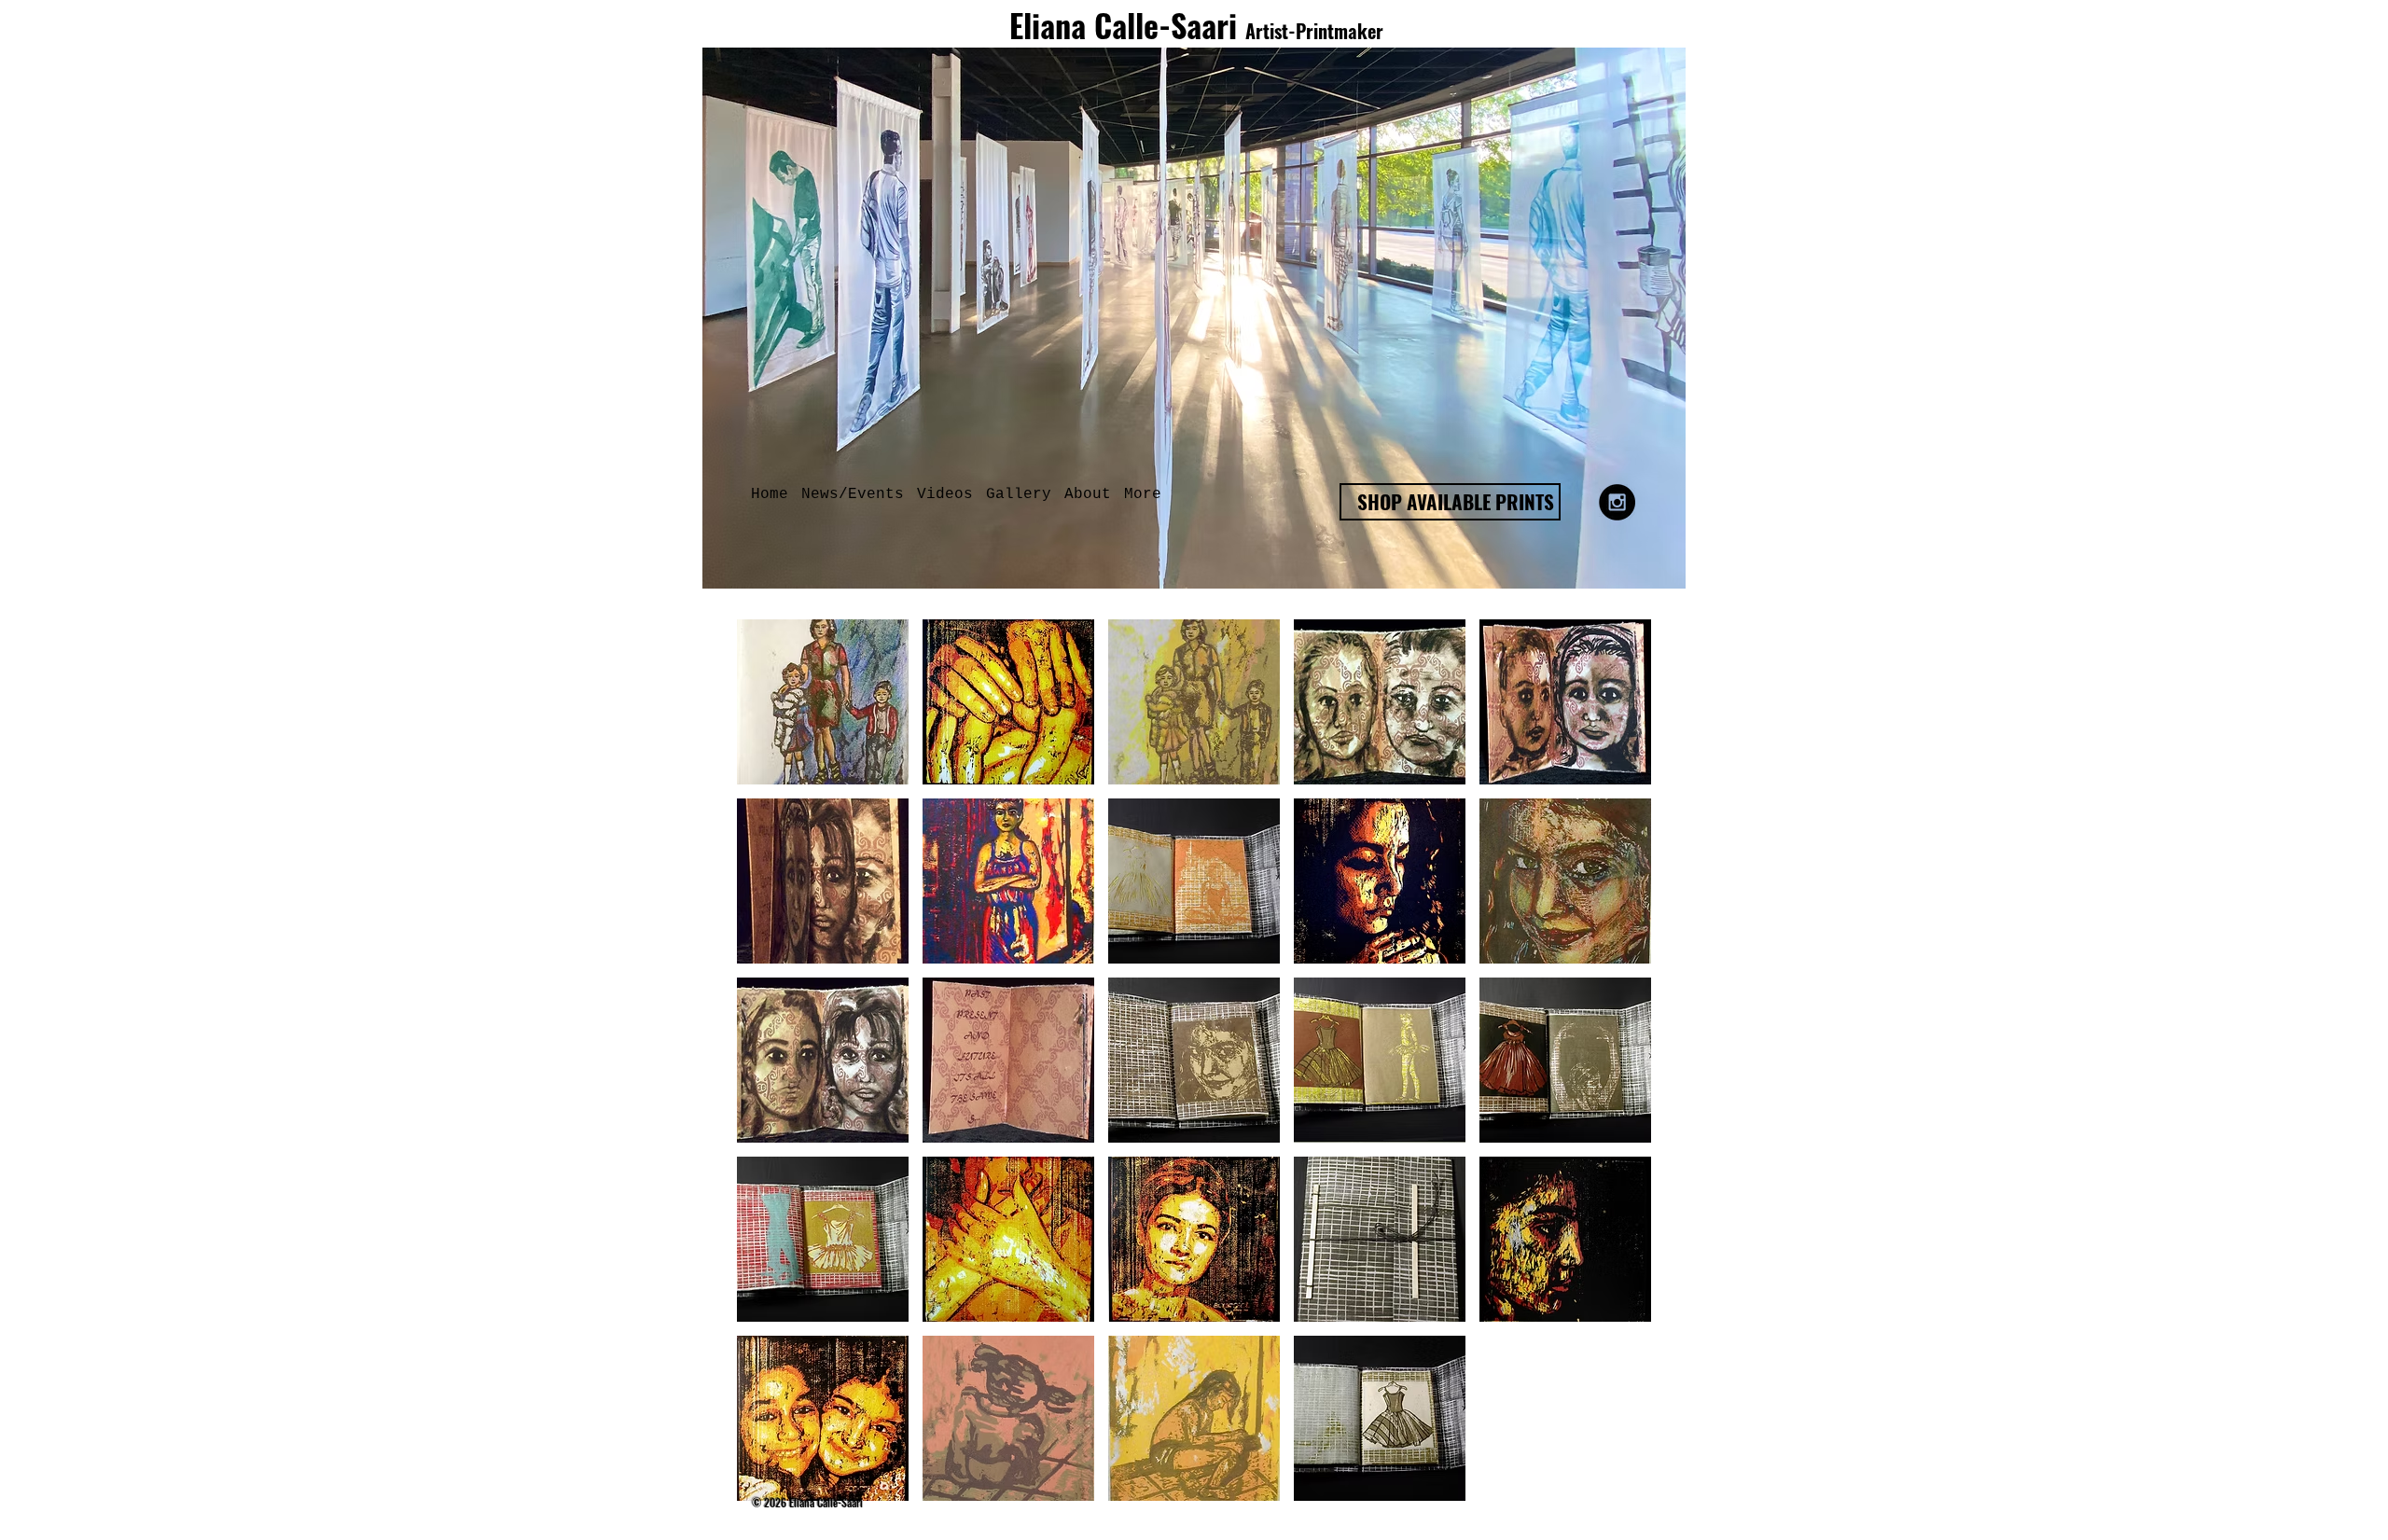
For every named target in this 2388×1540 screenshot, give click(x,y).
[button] (1019, 495)
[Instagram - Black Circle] (1617, 502)
